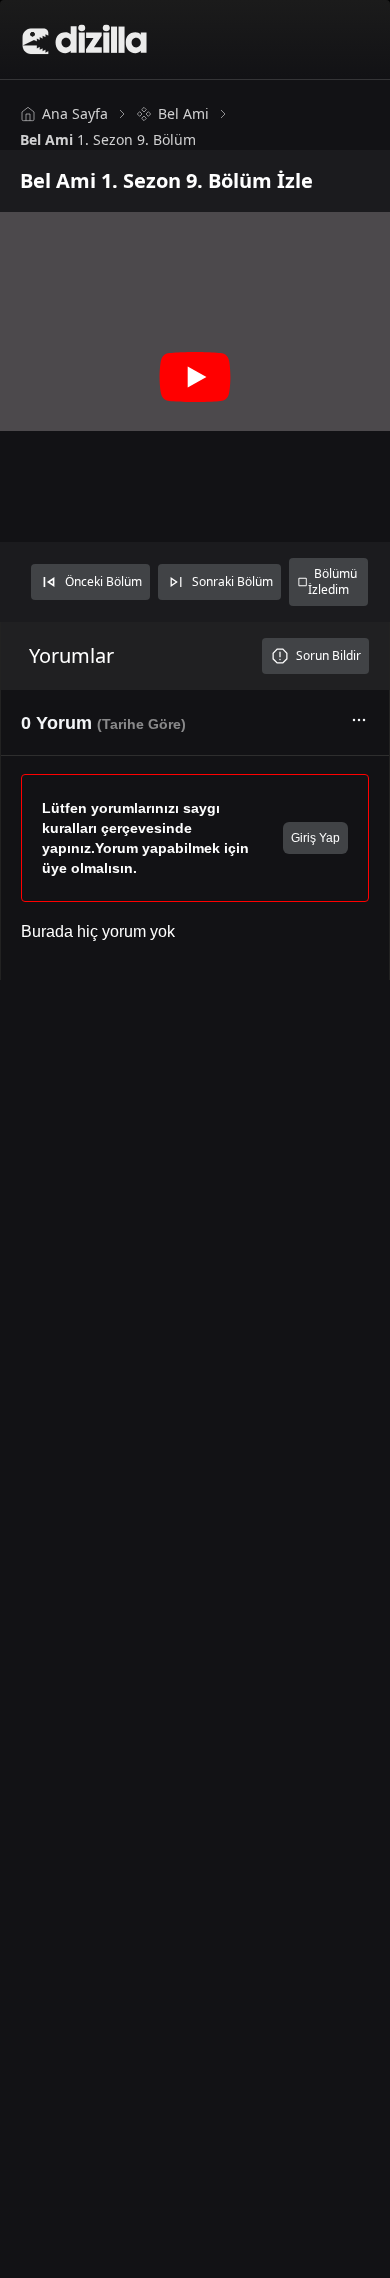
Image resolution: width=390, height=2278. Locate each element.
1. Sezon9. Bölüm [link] (108, 139)
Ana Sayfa (75, 113)
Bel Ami (183, 113)
